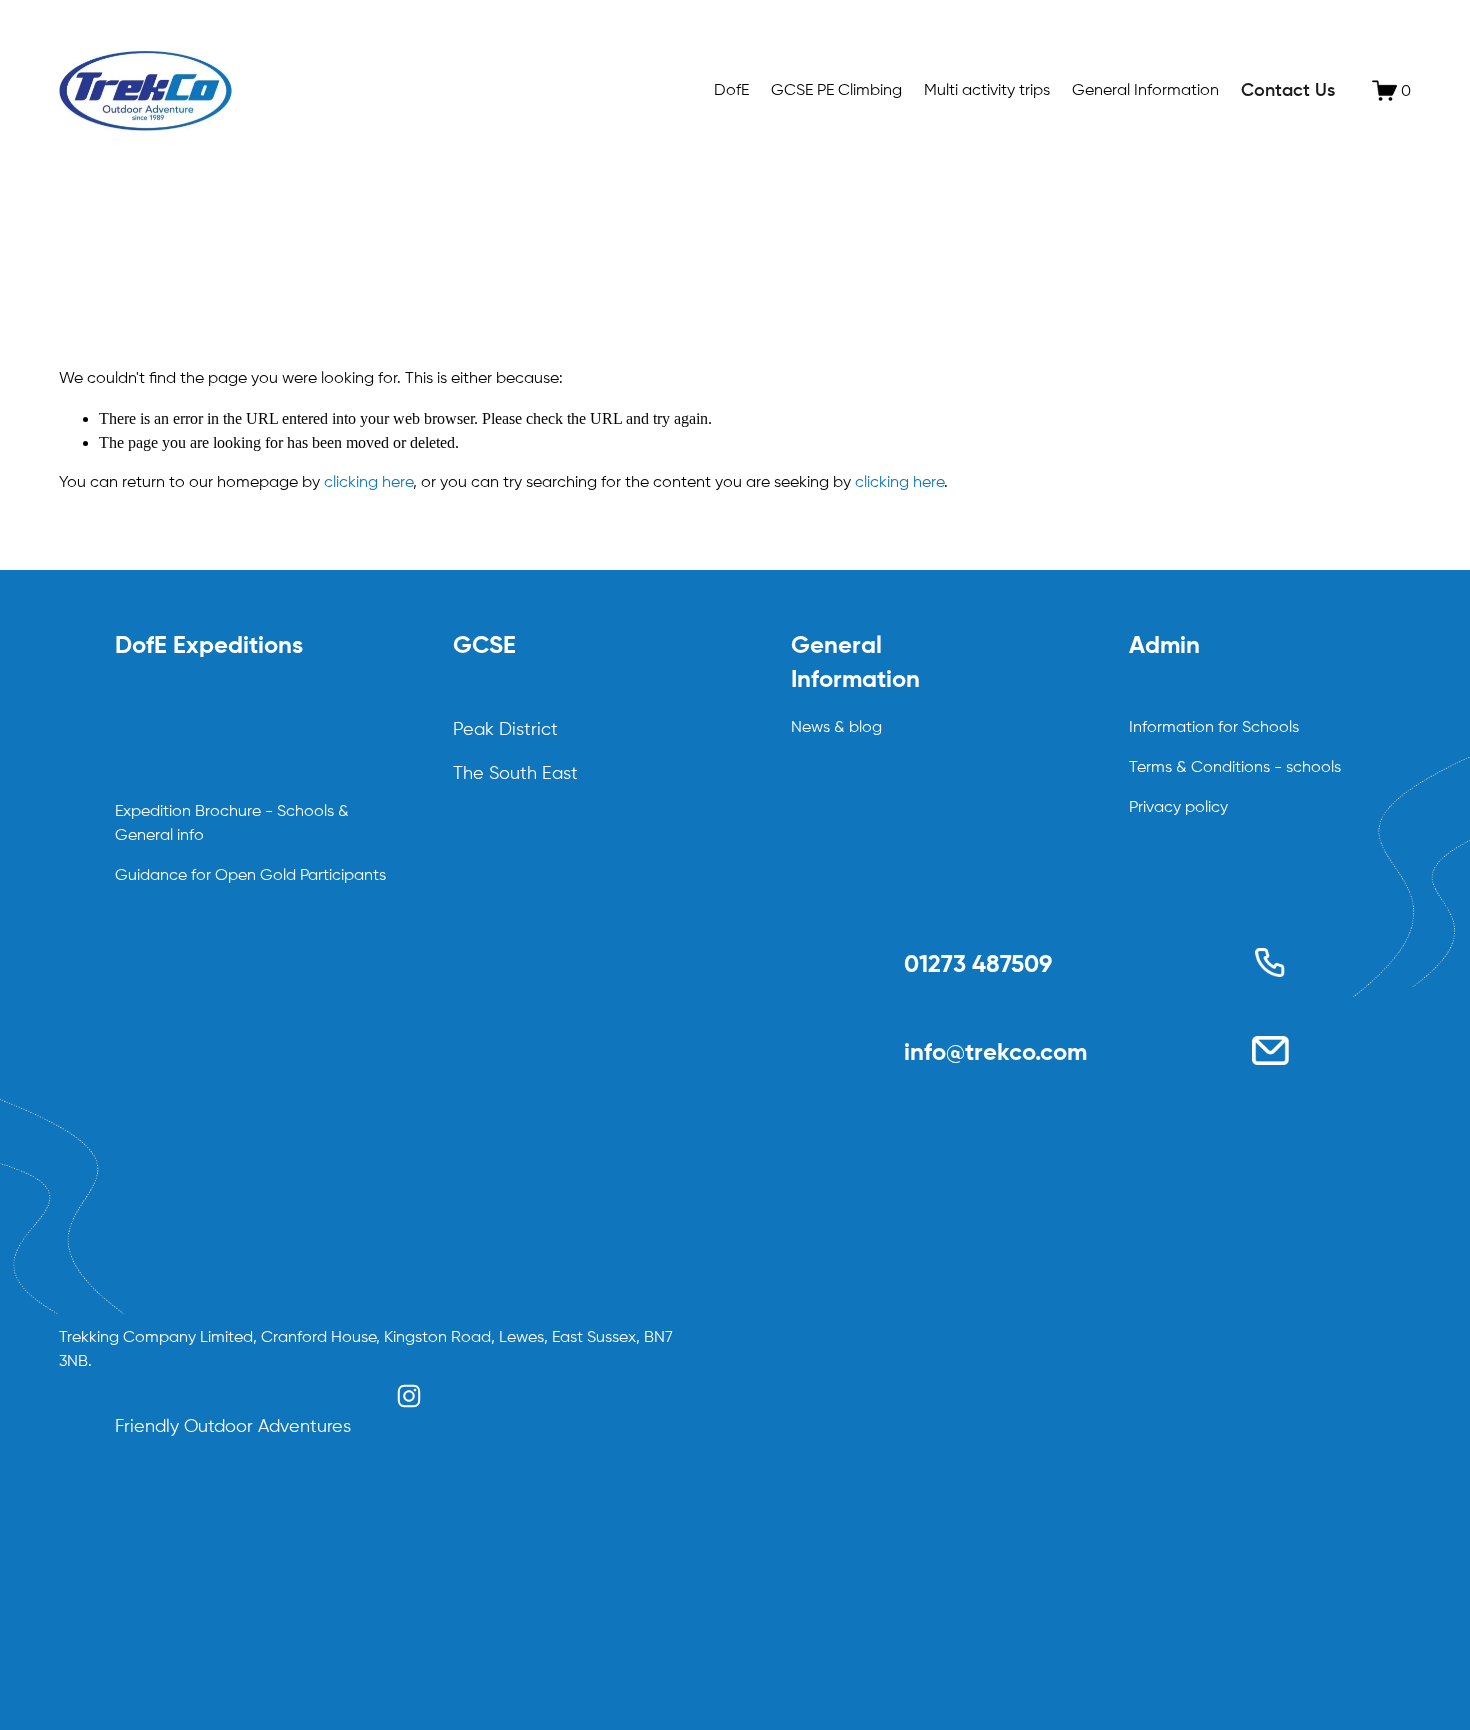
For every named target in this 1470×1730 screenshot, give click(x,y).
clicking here (368, 483)
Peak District (505, 730)
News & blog (836, 728)
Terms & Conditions (1199, 768)
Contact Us (1288, 91)
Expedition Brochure (188, 812)
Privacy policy (1178, 808)
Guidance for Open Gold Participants (250, 876)
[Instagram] (409, 1396)
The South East (515, 774)
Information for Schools (1214, 728)
